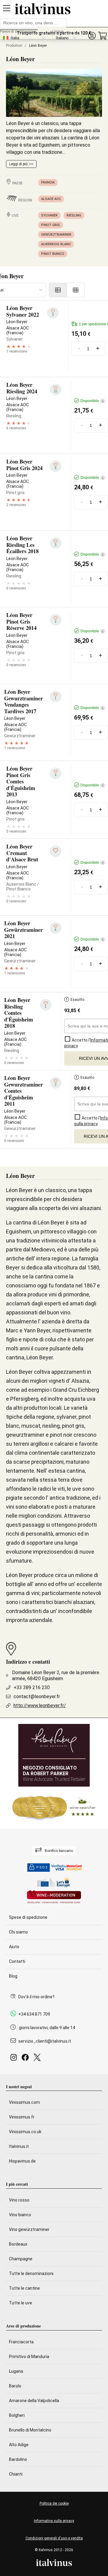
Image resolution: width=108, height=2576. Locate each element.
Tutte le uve (21, 2303)
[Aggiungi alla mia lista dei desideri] (56, 851)
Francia (48, 182)
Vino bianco (20, 2215)
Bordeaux (18, 2244)
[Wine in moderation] (54, 1897)
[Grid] (76, 290)
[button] (92, 36)
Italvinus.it (19, 2146)
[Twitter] (38, 2059)
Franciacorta (21, 2342)
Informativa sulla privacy (54, 2521)
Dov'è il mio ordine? (36, 1997)
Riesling (74, 215)
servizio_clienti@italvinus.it (45, 2041)
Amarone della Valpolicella (34, 2401)
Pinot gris (51, 225)
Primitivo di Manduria (29, 2357)
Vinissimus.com (24, 2102)
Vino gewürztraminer (29, 2229)
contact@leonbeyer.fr (37, 1696)
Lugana (16, 2371)
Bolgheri (17, 2415)
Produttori (14, 46)
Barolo (15, 2386)
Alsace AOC (51, 199)
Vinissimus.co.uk (25, 2132)
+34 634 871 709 (34, 2014)
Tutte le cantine (24, 2288)
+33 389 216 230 (32, 1688)
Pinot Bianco (53, 254)
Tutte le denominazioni (31, 2273)
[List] (58, 290)
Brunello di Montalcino (30, 2430)
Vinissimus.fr (22, 2117)
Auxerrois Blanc (56, 244)
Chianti (16, 2474)
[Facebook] (26, 2059)
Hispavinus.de (22, 2161)
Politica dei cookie (54, 2503)
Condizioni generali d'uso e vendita (54, 2538)
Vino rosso (19, 2200)
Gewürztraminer (56, 235)
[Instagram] (15, 2059)
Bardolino (18, 2459)
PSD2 (42, 1867)
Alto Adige (19, 2445)
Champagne (21, 2259)
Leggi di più (18, 164)
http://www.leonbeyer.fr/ (40, 1705)
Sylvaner (49, 215)
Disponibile (92, 401)
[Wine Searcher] (54, 1808)
